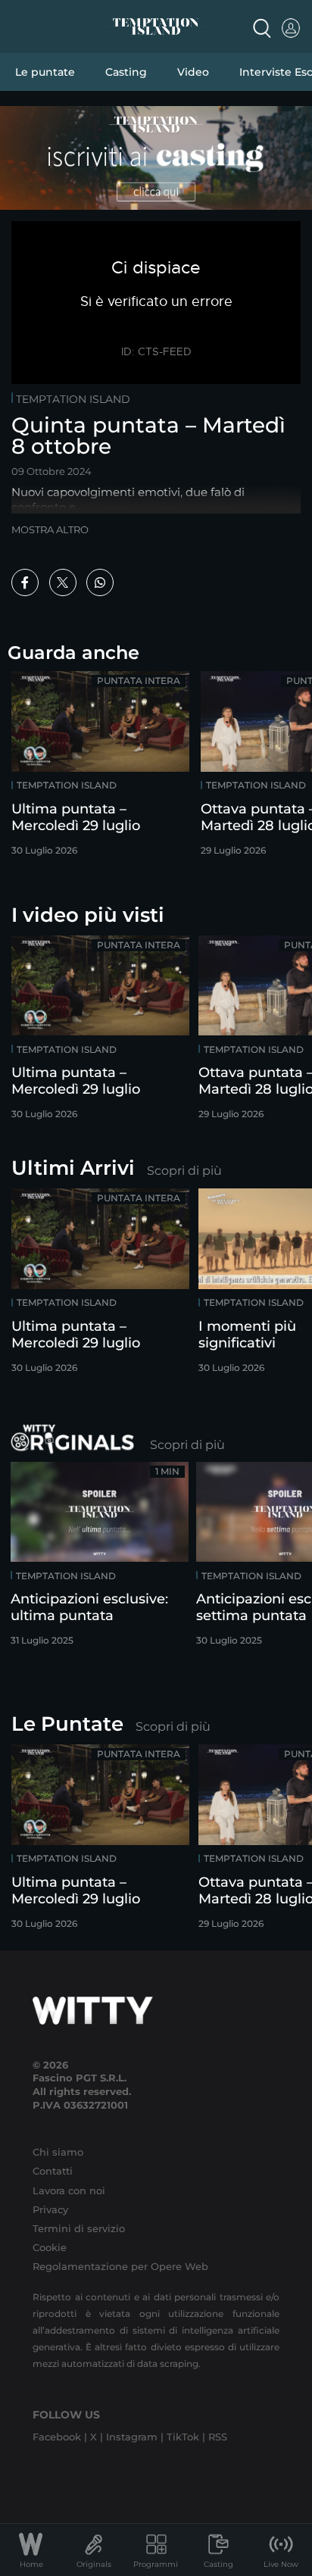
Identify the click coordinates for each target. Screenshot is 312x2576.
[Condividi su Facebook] (25, 582)
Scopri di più (184, 1171)
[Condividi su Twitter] (63, 582)
